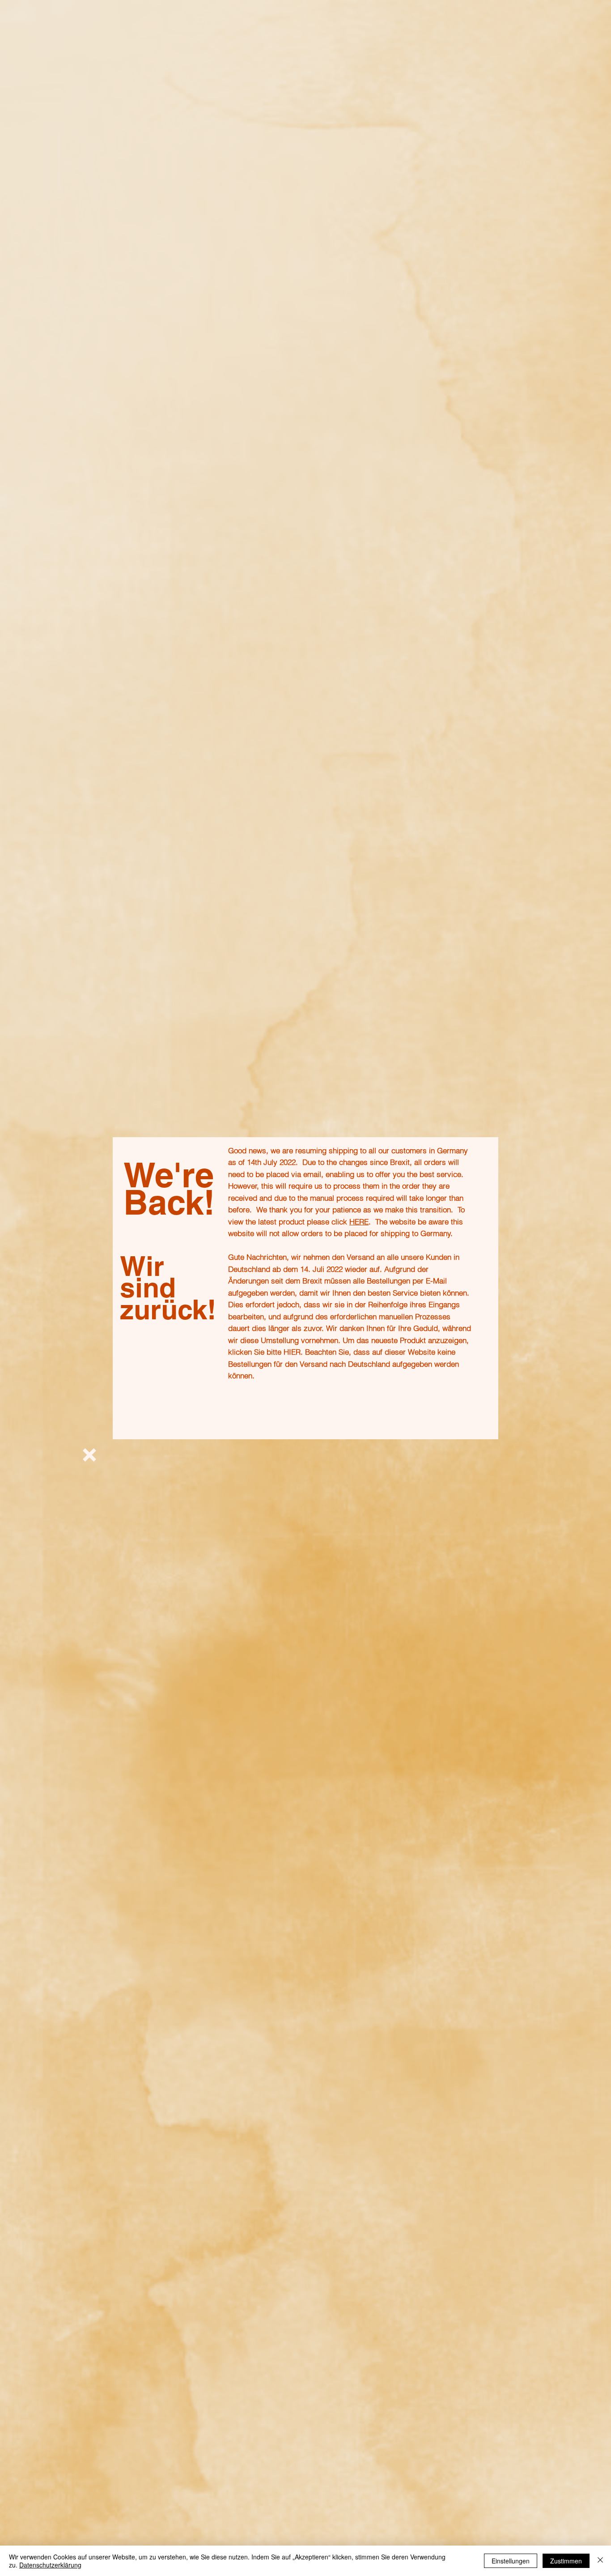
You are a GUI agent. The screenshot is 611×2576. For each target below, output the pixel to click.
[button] (89, 1455)
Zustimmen (566, 2561)
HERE (359, 1222)
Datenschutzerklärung (50, 2565)
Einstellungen (511, 2561)
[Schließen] (600, 2561)
